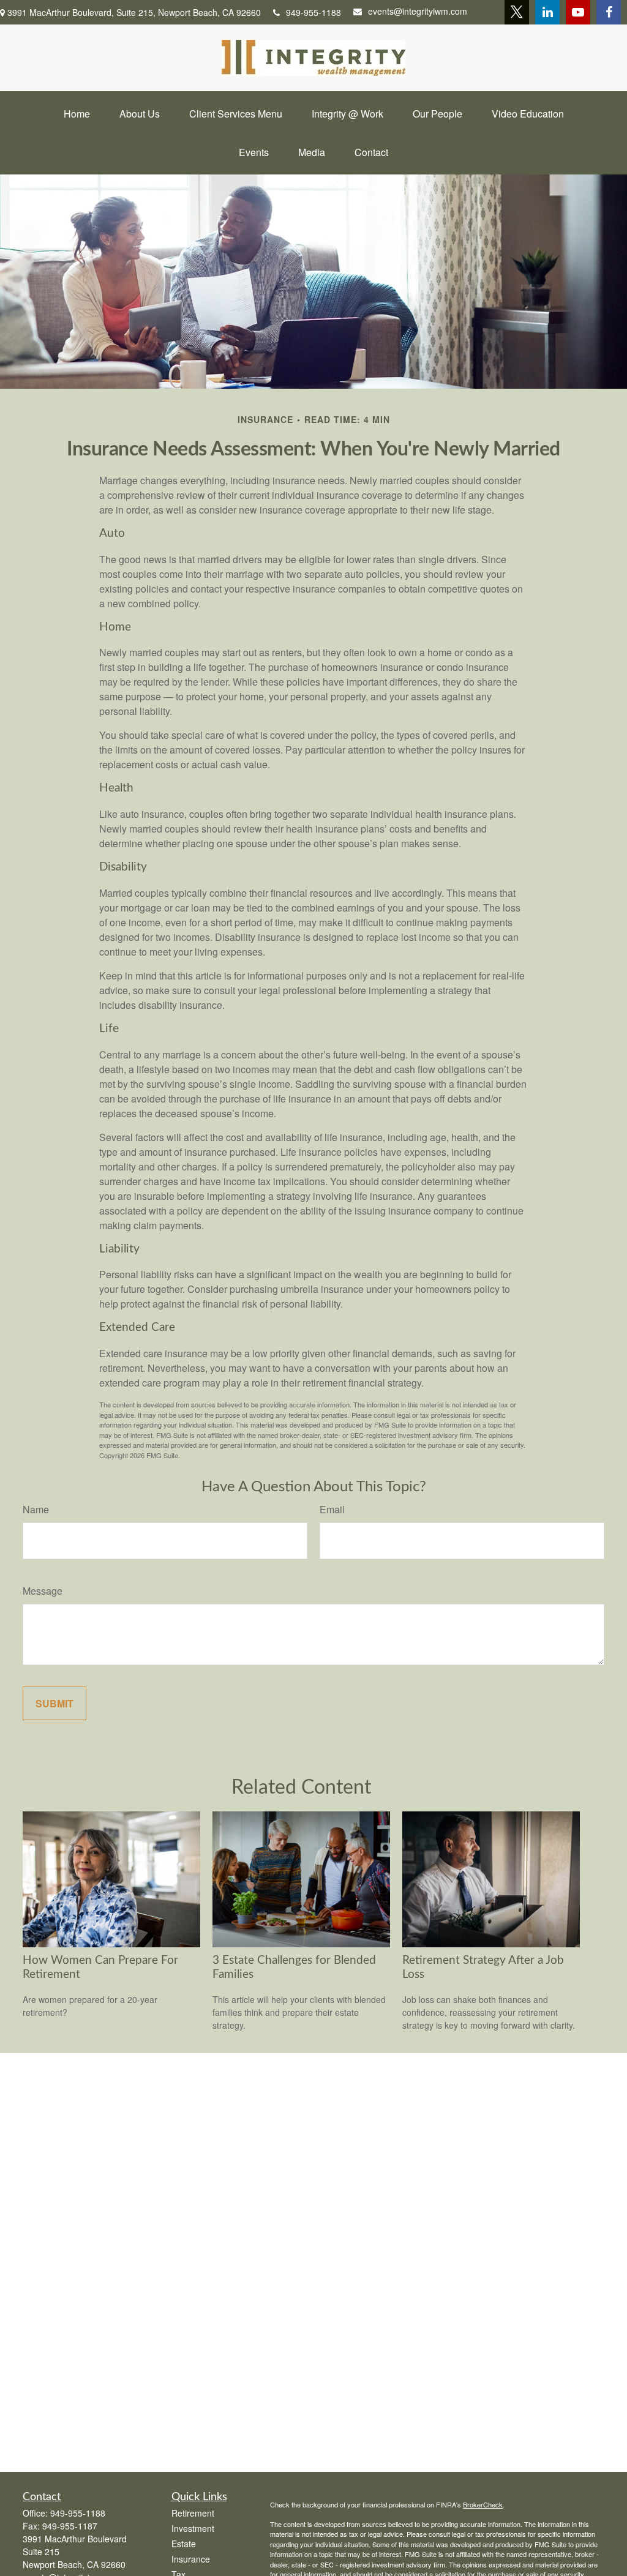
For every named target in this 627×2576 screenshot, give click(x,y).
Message (43, 1591)
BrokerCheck (483, 2504)
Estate (184, 2544)
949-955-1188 (313, 12)
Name (36, 1509)
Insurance (191, 2559)
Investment (193, 2528)
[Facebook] (609, 12)
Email (332, 1509)
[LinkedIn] (547, 12)
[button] (77, 114)
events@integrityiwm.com (418, 11)
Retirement (193, 2513)
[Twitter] (517, 12)
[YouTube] (578, 12)
